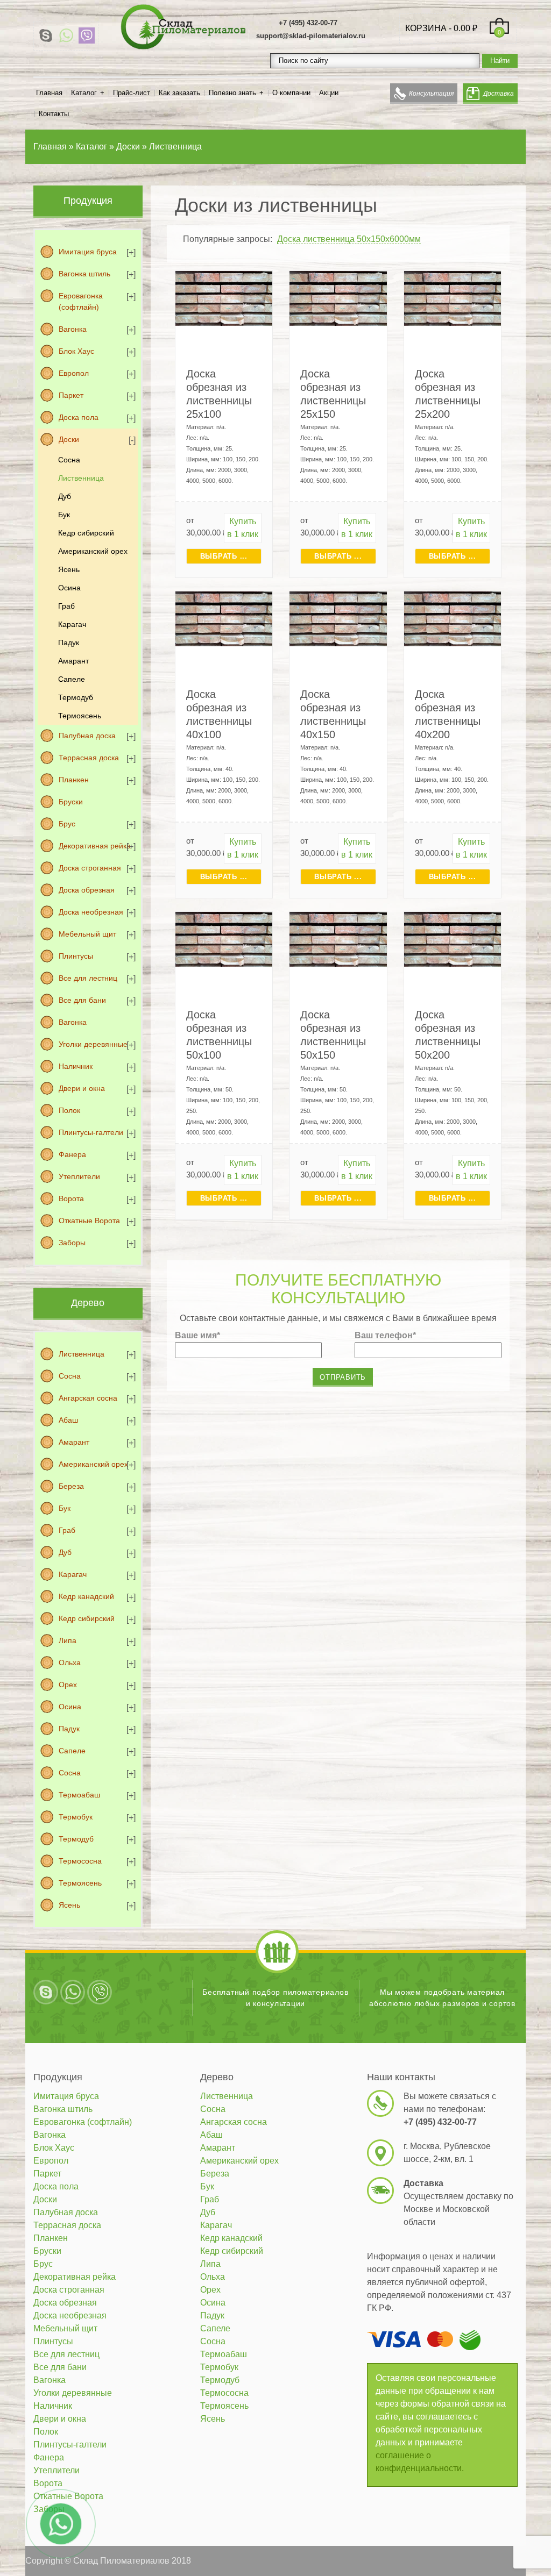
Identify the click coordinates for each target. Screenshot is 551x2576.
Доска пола (79, 417)
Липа (68, 1640)
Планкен (74, 780)
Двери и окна (82, 1088)
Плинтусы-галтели (91, 1132)
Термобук (76, 1817)
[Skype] (46, 35)
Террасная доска (89, 758)
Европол (74, 373)
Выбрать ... (224, 556)
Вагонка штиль (84, 274)
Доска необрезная (91, 912)
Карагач (72, 624)
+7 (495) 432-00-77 (308, 23)
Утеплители (79, 1176)
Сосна (69, 460)
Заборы (72, 1243)
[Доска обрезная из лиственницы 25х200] (453, 298)
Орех (68, 1685)
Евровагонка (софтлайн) (81, 301)
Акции (329, 93)
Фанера (72, 1154)
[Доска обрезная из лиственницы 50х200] (453, 939)
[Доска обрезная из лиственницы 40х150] (338, 619)
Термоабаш (79, 1795)
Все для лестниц (88, 978)
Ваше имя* (197, 1335)
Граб (66, 606)
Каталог (84, 93)
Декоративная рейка (95, 846)
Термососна (80, 1861)
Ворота (71, 1198)
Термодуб (76, 697)
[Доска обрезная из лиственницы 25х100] (224, 298)
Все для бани (82, 1000)
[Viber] (87, 35)
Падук (69, 643)
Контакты (54, 114)
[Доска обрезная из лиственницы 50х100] (224, 939)
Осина (69, 588)
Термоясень (80, 716)
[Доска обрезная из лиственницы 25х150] (338, 298)
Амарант (73, 661)
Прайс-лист (132, 93)
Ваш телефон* (385, 1335)
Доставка (499, 94)
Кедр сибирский (86, 533)
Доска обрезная (87, 890)
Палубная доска (87, 736)
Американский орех (93, 551)
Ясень (69, 569)
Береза (71, 1486)
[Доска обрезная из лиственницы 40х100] (224, 619)
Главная (49, 93)
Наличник (76, 1066)
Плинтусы (76, 956)
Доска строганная (90, 868)
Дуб (65, 496)
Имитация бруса (88, 252)
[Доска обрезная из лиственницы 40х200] (453, 619)
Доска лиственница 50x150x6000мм (349, 239)
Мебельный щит (87, 934)
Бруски (71, 802)
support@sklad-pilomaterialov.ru (311, 36)
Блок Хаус (76, 351)
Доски (69, 439)
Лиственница (81, 478)
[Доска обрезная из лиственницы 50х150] (338, 939)
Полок (69, 1110)
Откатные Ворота (89, 1221)
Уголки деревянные (93, 1044)
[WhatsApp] (66, 35)
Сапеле (72, 679)
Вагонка (73, 329)
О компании (291, 93)
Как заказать (179, 93)
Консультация (431, 94)
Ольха (70, 1662)
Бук (64, 515)
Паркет (71, 395)
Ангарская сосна (88, 1398)
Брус (67, 824)
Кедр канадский (86, 1596)
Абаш (68, 1420)
